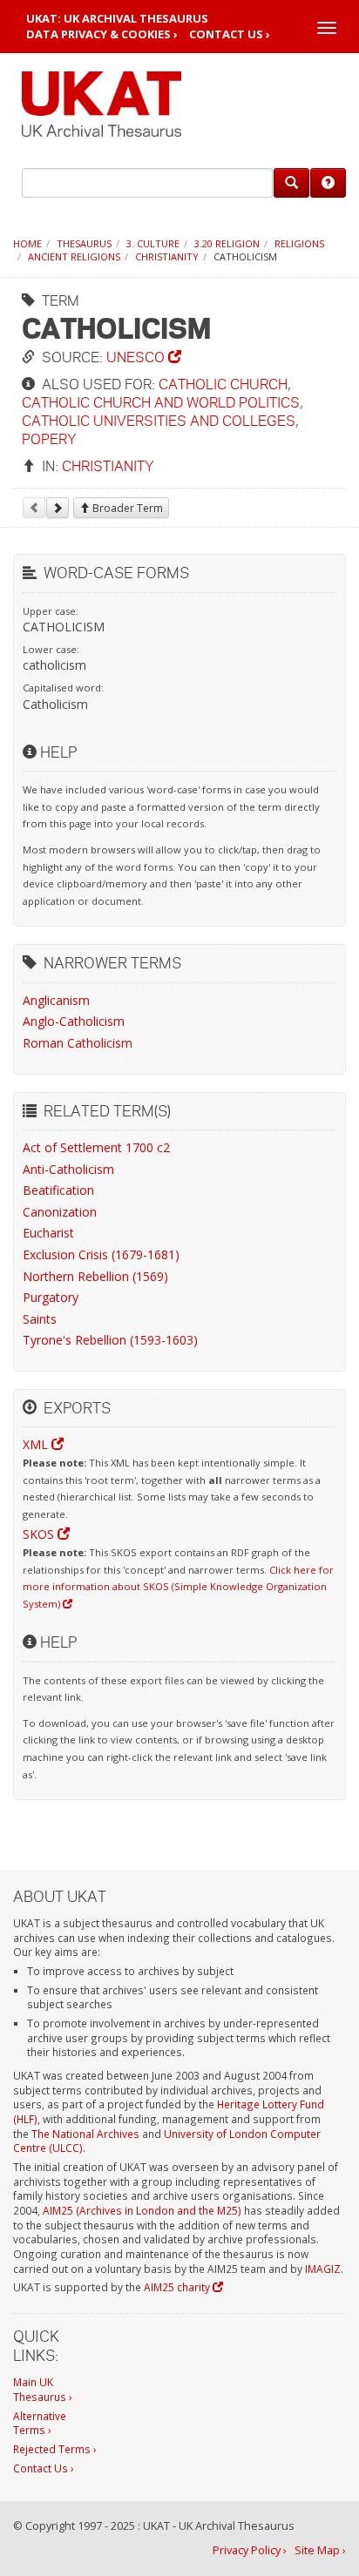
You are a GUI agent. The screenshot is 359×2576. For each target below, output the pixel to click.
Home (27, 243)
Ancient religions (74, 256)
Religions (299, 243)
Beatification (58, 1190)
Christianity (167, 256)
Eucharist (48, 1233)
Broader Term (126, 508)
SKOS (40, 1534)
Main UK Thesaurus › (43, 2389)
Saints (40, 1319)
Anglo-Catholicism (74, 1021)
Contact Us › (230, 34)
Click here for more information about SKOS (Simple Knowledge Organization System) (178, 1587)
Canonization (60, 1212)
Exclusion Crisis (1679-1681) (101, 1254)
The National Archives (85, 2134)
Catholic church (223, 384)
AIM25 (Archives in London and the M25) (142, 2210)
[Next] (58, 508)
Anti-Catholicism (68, 1169)
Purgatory (51, 1297)
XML (37, 1444)
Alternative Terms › (40, 2423)
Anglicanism (56, 1000)
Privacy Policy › (250, 2550)
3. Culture (153, 243)
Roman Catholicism (78, 1043)
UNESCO (137, 357)
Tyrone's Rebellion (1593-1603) (110, 1340)
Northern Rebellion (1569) (95, 1276)
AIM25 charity (178, 2287)
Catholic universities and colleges (159, 420)
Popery (49, 438)
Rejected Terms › (55, 2449)
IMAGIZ (323, 2269)
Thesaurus (84, 243)
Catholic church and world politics (161, 402)
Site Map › (320, 2550)
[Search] (291, 183)
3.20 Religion (227, 243)
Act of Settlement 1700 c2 (96, 1147)
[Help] (328, 183)
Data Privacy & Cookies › (102, 34)
